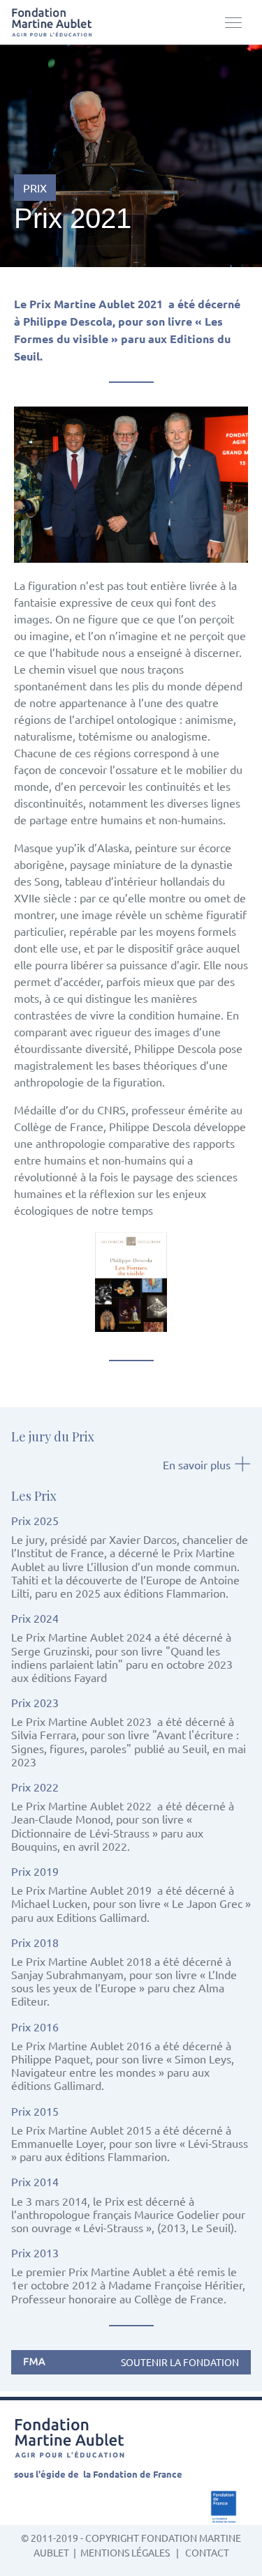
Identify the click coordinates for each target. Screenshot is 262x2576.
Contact (207, 2552)
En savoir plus (197, 1464)
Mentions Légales (125, 2552)
